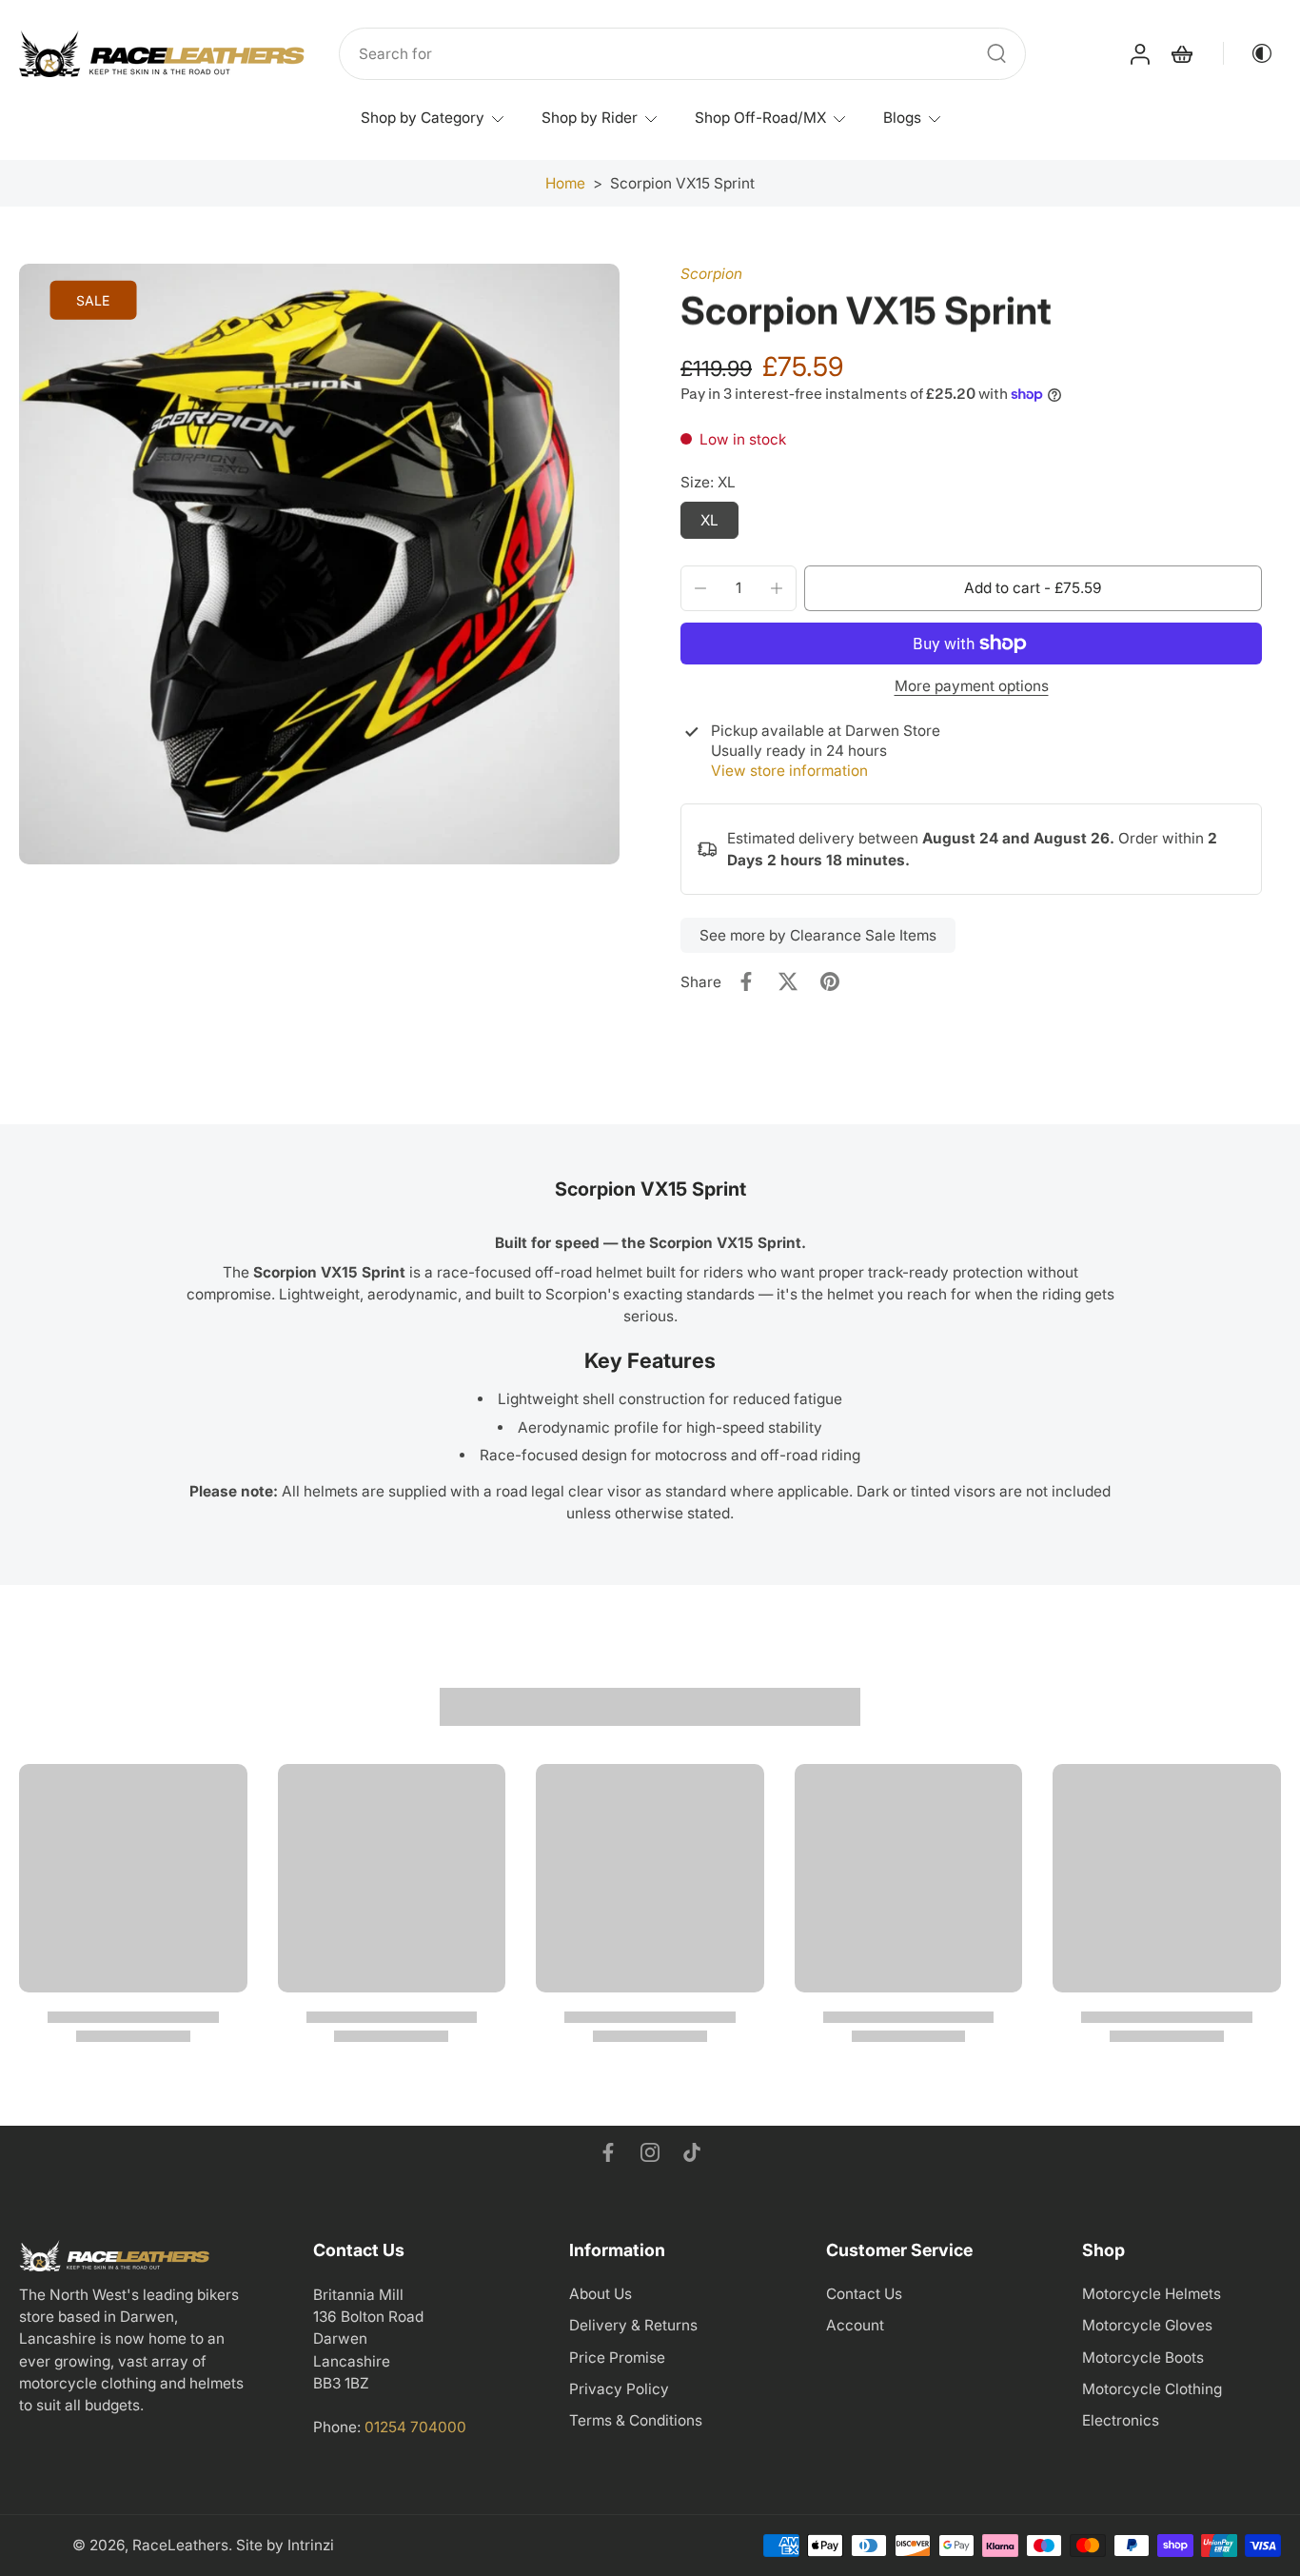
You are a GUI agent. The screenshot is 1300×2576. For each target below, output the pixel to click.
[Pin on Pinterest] (830, 981)
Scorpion (711, 274)
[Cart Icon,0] (1181, 54)
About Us (601, 2294)
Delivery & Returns (633, 2325)
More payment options (972, 687)
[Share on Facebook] (746, 981)
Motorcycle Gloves (1147, 2325)
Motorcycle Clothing (1152, 2389)
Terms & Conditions (636, 2420)
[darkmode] (1249, 53)
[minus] (700, 588)
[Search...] (996, 53)
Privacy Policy (619, 2389)
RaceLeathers (180, 2545)
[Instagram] (650, 2152)
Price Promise (617, 2358)
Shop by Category (423, 118)
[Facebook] (608, 2152)
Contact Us (864, 2294)
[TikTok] (692, 2152)
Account (855, 2325)
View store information (789, 771)
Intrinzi (311, 2545)
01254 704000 (415, 2427)
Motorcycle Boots (1143, 2358)
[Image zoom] (319, 564)
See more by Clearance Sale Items (818, 935)
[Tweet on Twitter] (788, 981)
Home (565, 183)
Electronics (1121, 2420)
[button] (1033, 588)
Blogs (902, 118)
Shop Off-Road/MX (760, 118)
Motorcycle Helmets (1152, 2294)
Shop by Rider (590, 118)
